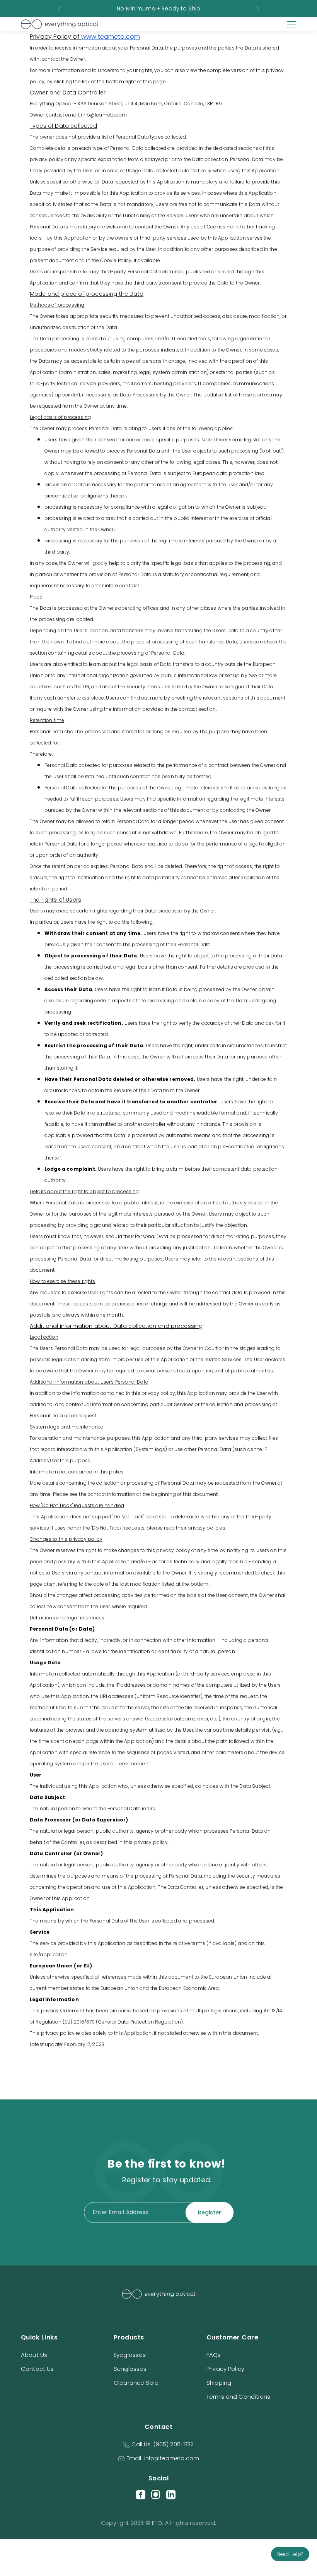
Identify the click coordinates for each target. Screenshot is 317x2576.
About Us (34, 2355)
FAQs (214, 2355)
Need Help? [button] (290, 2554)
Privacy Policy (225, 2369)
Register (210, 2212)
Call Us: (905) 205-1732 (163, 2444)
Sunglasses (130, 2369)
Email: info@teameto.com (163, 2458)
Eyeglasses (130, 2355)
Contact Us (37, 2369)
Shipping (219, 2383)
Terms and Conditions (238, 2397)
